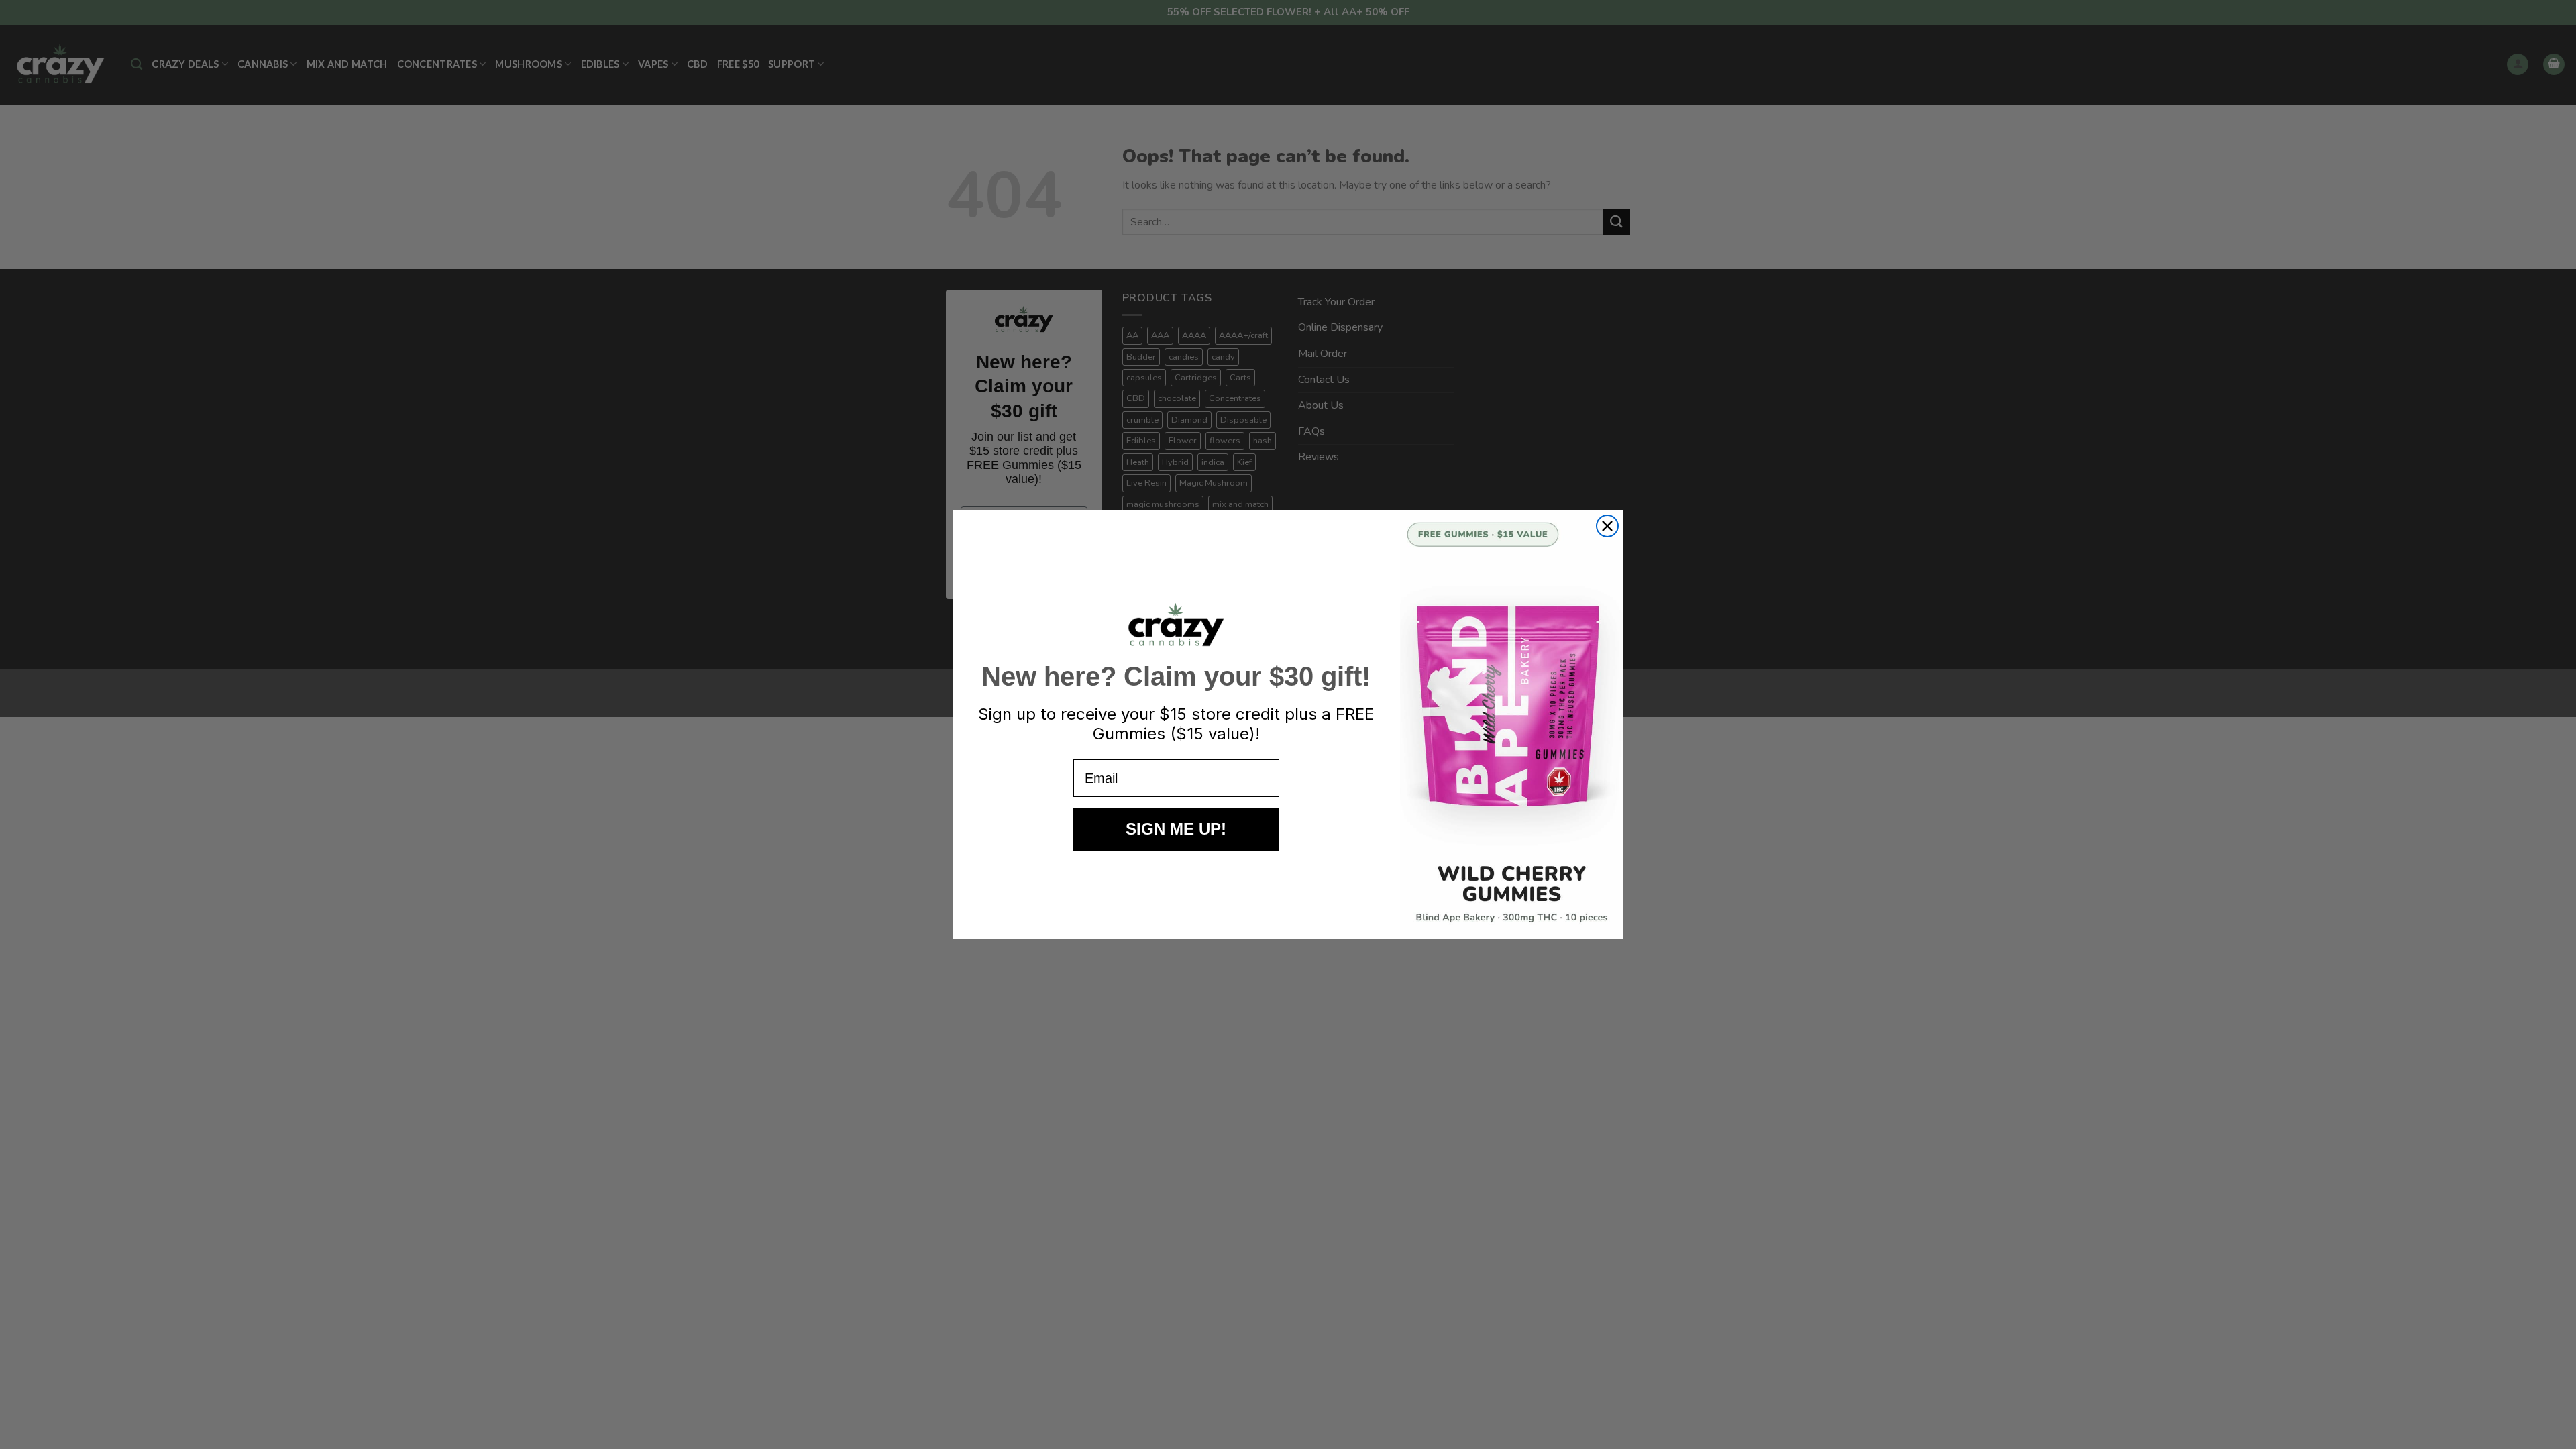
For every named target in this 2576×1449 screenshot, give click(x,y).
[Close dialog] (1607, 526)
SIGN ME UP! (1176, 829)
